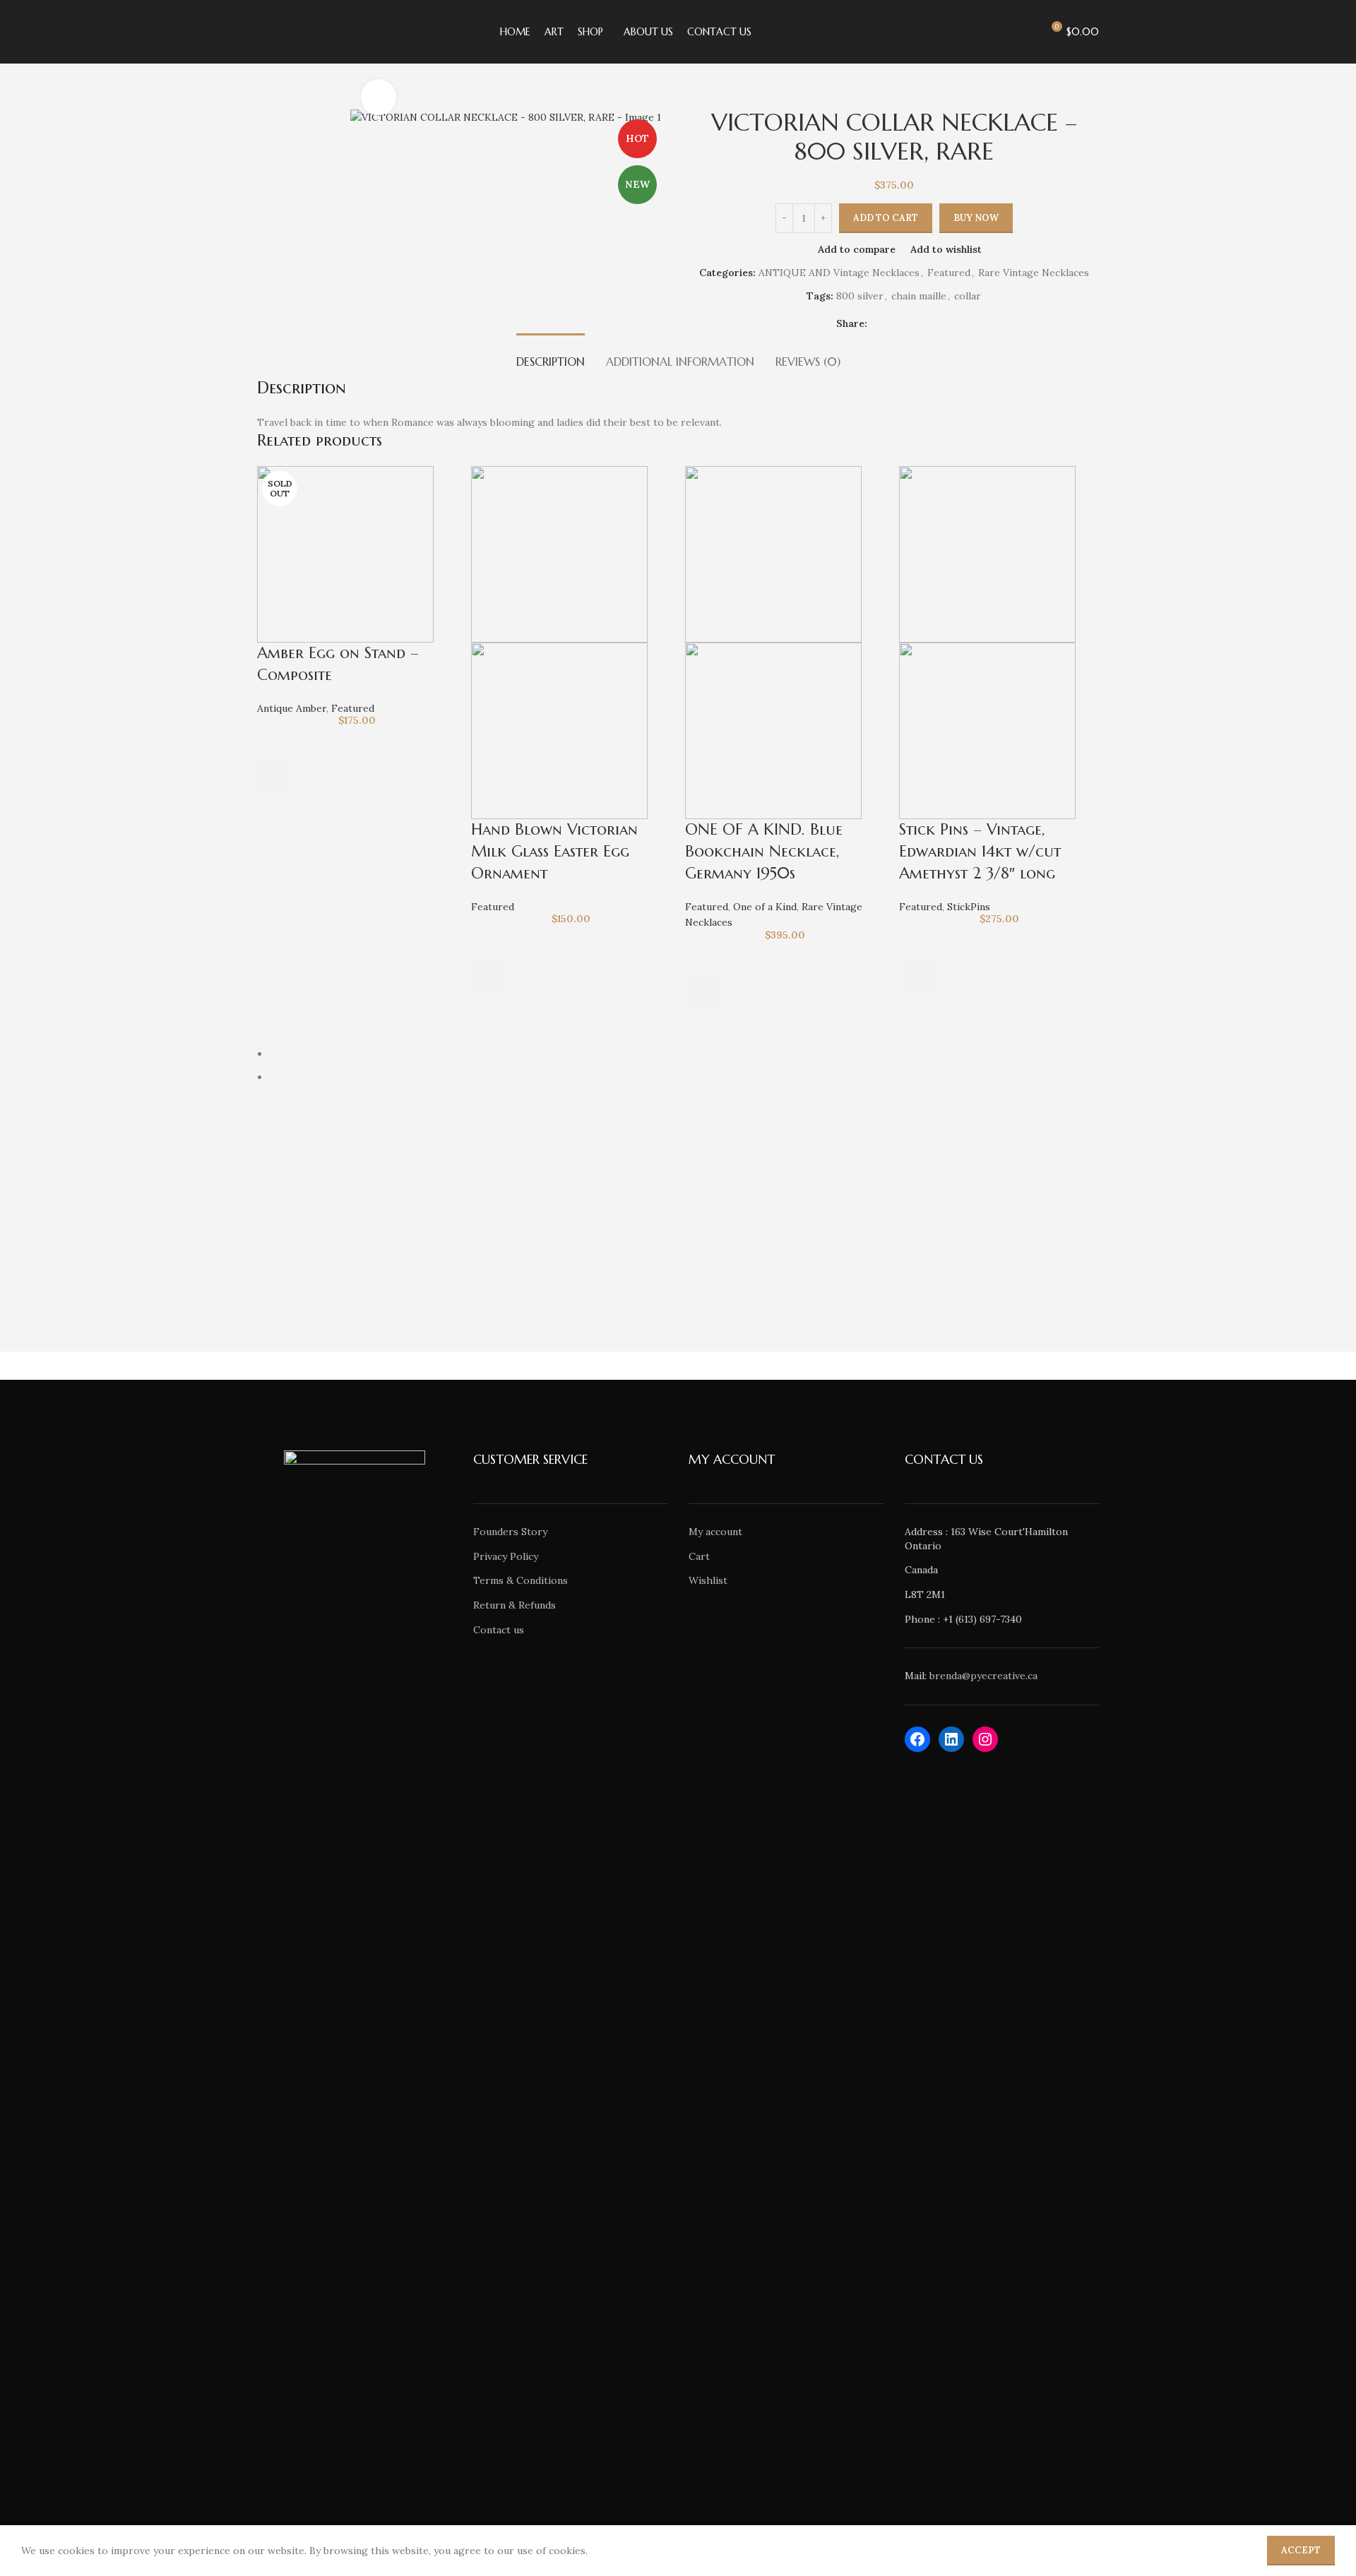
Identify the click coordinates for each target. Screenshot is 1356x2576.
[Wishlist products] (1025, 32)
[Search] (999, 32)
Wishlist (708, 1580)
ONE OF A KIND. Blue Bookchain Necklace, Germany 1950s (764, 851)
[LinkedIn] (951, 1739)
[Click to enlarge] (379, 97)
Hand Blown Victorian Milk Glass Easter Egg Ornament (554, 851)
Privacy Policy (506, 1556)
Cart (699, 1556)
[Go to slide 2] (684, 1077)
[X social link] (893, 324)
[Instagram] (985, 1739)
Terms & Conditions (521, 1580)
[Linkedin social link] (927, 324)
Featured (949, 273)
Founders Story (510, 1532)
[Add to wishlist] (275, 744)
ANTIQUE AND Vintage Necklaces (839, 273)
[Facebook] (917, 1739)
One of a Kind (765, 907)
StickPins (969, 907)
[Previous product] (266, 100)
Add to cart (886, 218)
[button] (489, 977)
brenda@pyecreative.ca (983, 1676)
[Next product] (299, 100)
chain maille (919, 296)
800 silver (860, 296)
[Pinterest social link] (910, 324)
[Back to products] (282, 100)
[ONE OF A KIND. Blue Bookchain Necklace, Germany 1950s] (773, 554)
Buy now (976, 218)
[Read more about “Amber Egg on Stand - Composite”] (275, 779)
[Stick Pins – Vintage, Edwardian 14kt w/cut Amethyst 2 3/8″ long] (987, 554)
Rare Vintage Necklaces (1034, 273)
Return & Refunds (515, 1605)
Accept (1301, 2550)
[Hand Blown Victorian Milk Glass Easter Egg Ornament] (559, 554)
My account (715, 1532)
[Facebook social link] (876, 324)
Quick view (275, 814)
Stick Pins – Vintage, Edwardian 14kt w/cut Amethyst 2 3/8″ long (980, 851)
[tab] (551, 355)
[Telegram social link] (944, 324)
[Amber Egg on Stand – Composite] (345, 554)
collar (968, 296)
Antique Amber (292, 708)
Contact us (499, 1630)
